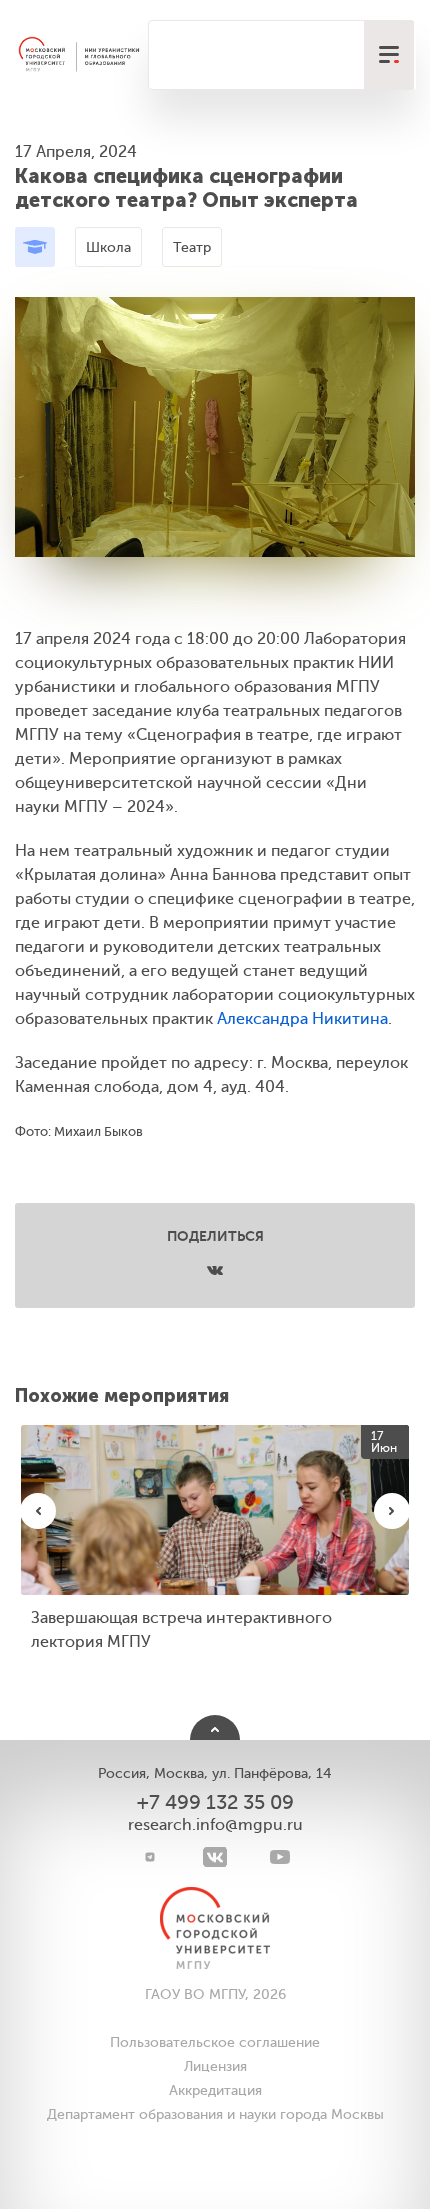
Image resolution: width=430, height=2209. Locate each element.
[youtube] (280, 1857)
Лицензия (215, 2066)
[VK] (215, 1857)
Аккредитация (215, 2090)
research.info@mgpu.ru (215, 1825)
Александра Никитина (302, 1019)
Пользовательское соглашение (215, 2042)
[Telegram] (150, 1857)
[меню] (389, 55)
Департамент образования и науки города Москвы (215, 2114)
